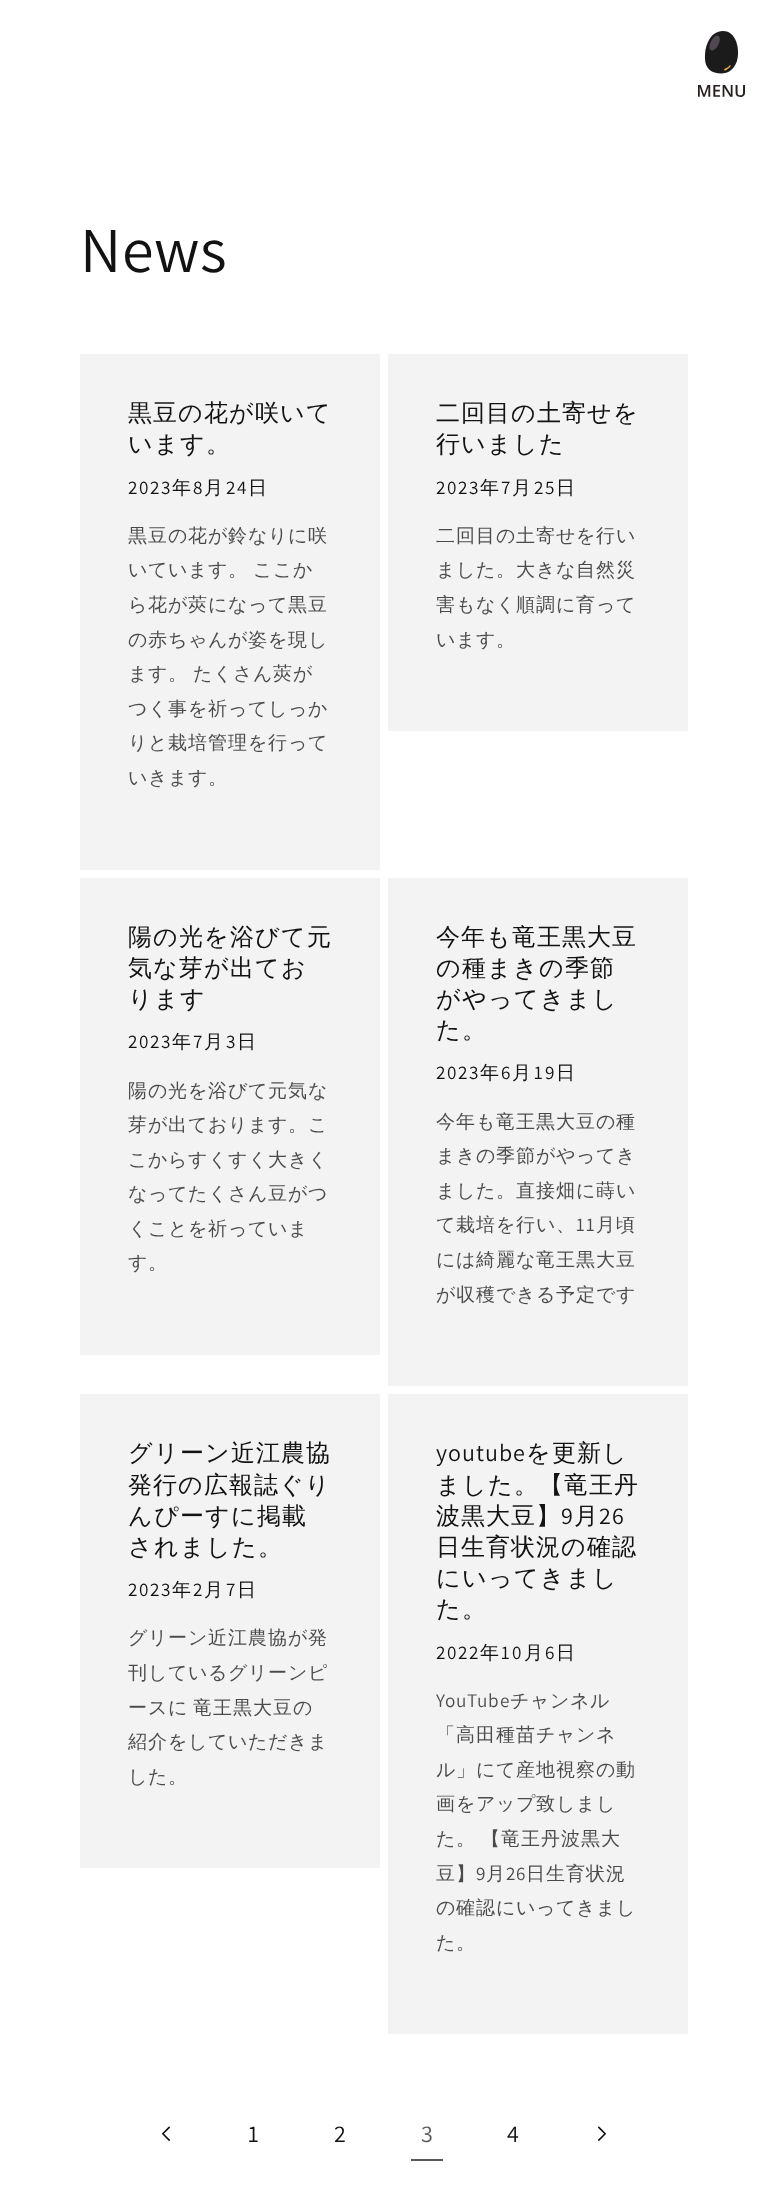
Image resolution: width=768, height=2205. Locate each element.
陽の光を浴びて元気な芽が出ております (230, 967)
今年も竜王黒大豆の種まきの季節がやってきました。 (536, 983)
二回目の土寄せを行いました (537, 428)
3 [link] (427, 2133)
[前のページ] (168, 2133)
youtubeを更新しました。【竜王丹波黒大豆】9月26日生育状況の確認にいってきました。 (537, 1530)
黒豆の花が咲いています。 (230, 428)
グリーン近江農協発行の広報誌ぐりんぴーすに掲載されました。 (229, 1499)
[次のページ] (600, 2133)
